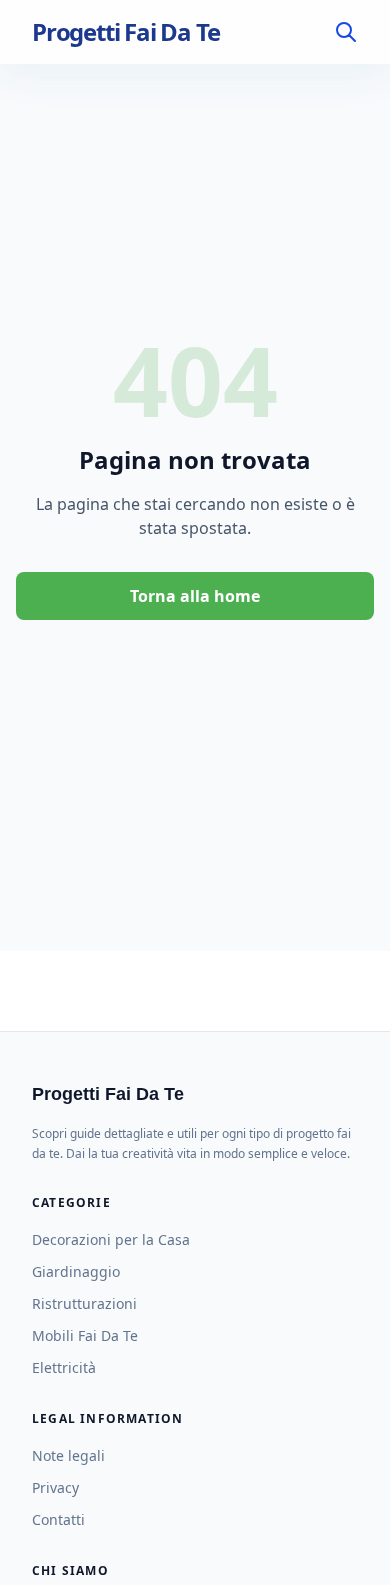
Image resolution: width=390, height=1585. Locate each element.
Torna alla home (195, 596)
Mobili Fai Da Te (85, 1335)
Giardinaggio (76, 1271)
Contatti (58, 1519)
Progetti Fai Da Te (125, 32)
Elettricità (64, 1367)
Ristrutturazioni (84, 1303)
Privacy (55, 1487)
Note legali (68, 1455)
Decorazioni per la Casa (111, 1239)
